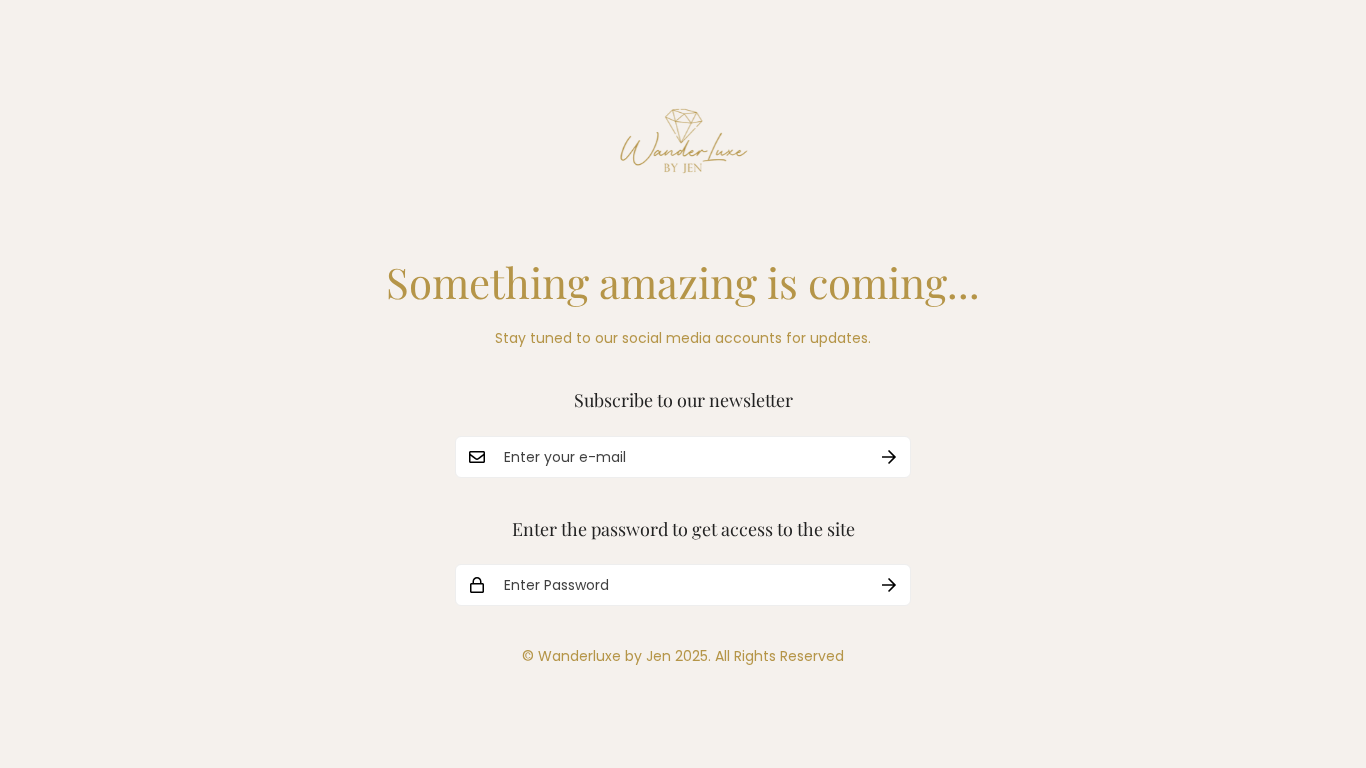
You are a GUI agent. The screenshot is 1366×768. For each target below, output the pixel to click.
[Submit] (889, 457)
